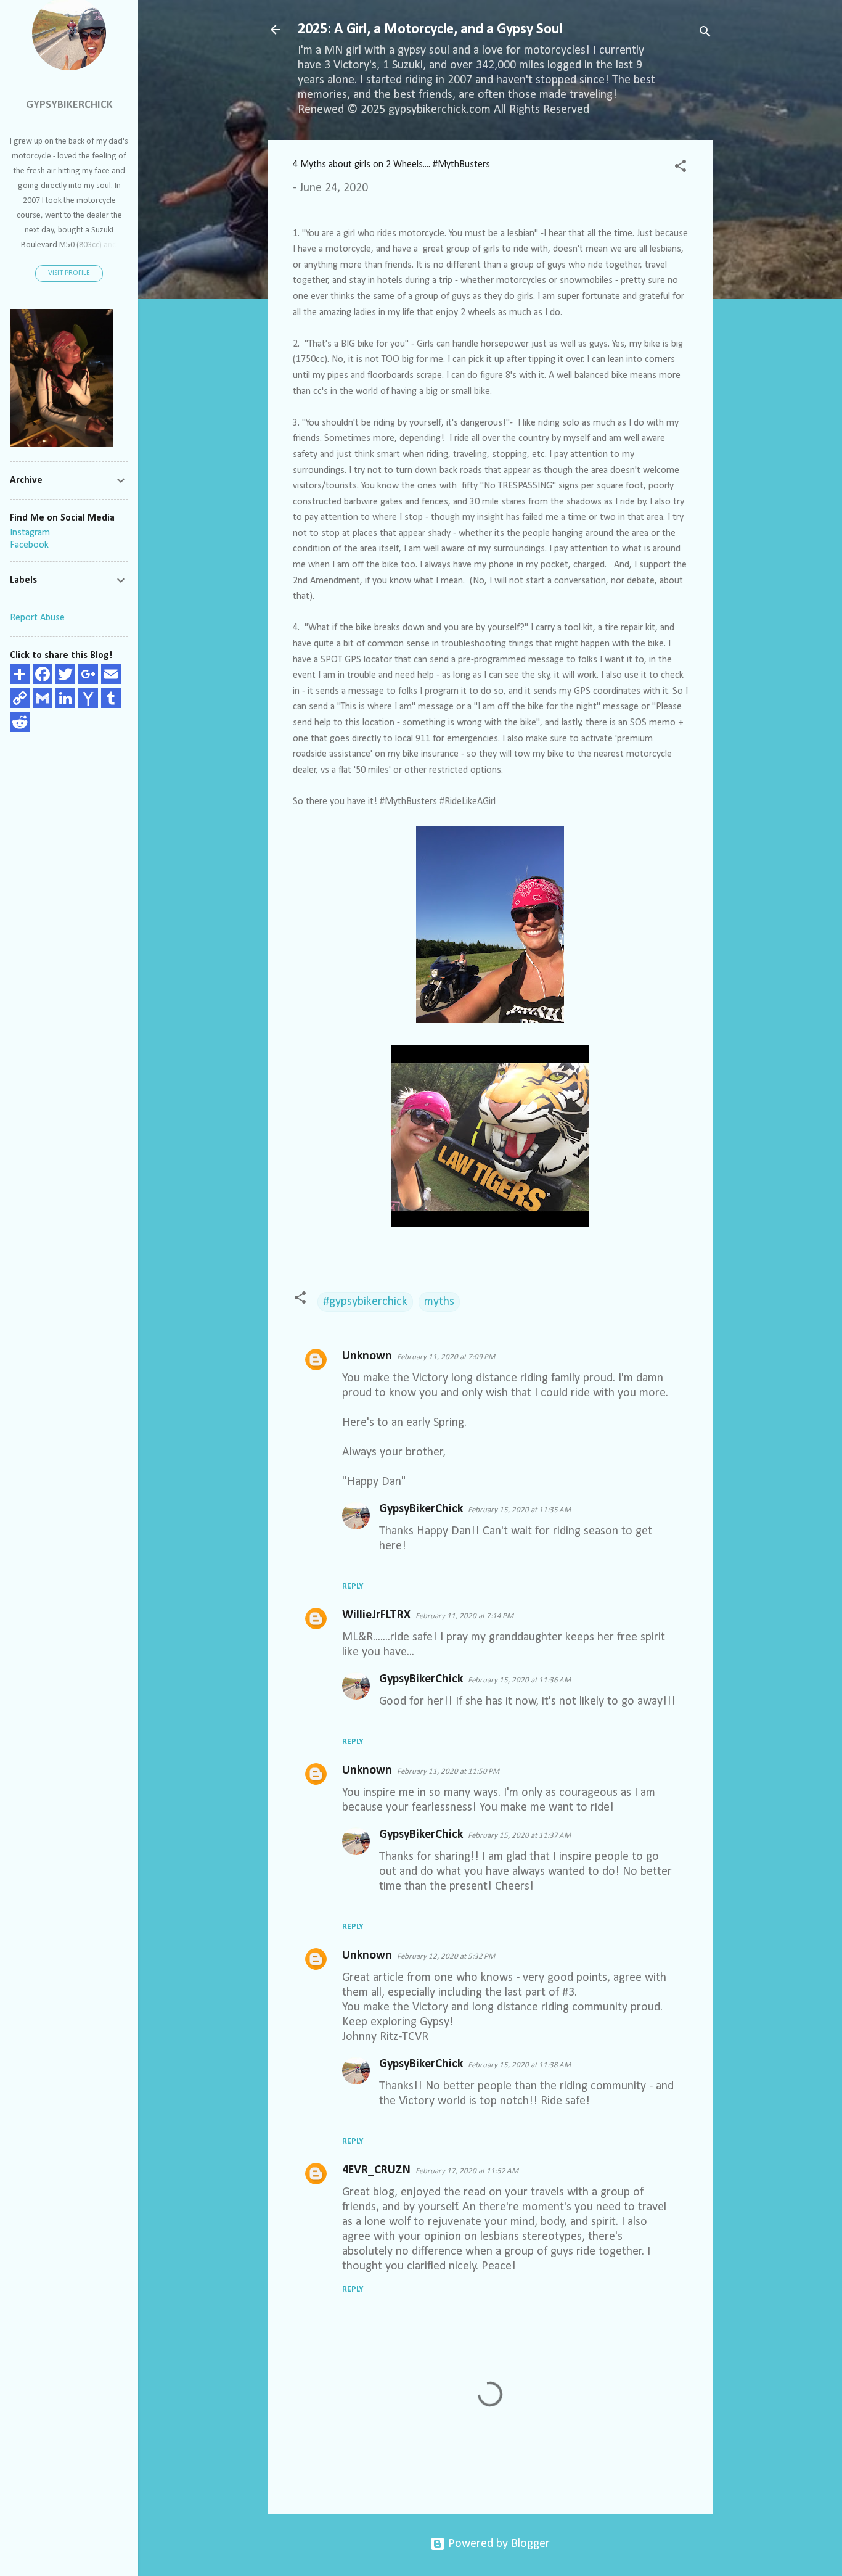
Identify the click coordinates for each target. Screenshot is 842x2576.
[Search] (705, 34)
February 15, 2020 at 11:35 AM (519, 1510)
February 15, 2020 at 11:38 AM (519, 2065)
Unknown (367, 1356)
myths (439, 1302)
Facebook (29, 545)
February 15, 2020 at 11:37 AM (519, 1836)
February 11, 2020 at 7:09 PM (446, 1357)
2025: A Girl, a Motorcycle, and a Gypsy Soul (430, 30)
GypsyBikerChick (421, 1509)
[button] (681, 168)
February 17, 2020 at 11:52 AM (467, 2171)
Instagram (30, 533)
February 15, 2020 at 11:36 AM (519, 1680)
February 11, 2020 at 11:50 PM (448, 1772)
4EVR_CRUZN (376, 2170)
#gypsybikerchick (365, 1302)
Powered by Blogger (497, 2544)
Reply (353, 1586)
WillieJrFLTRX (376, 1615)
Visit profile (69, 273)
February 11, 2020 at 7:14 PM (464, 1616)
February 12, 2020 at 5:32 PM (446, 1957)
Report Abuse (37, 618)
